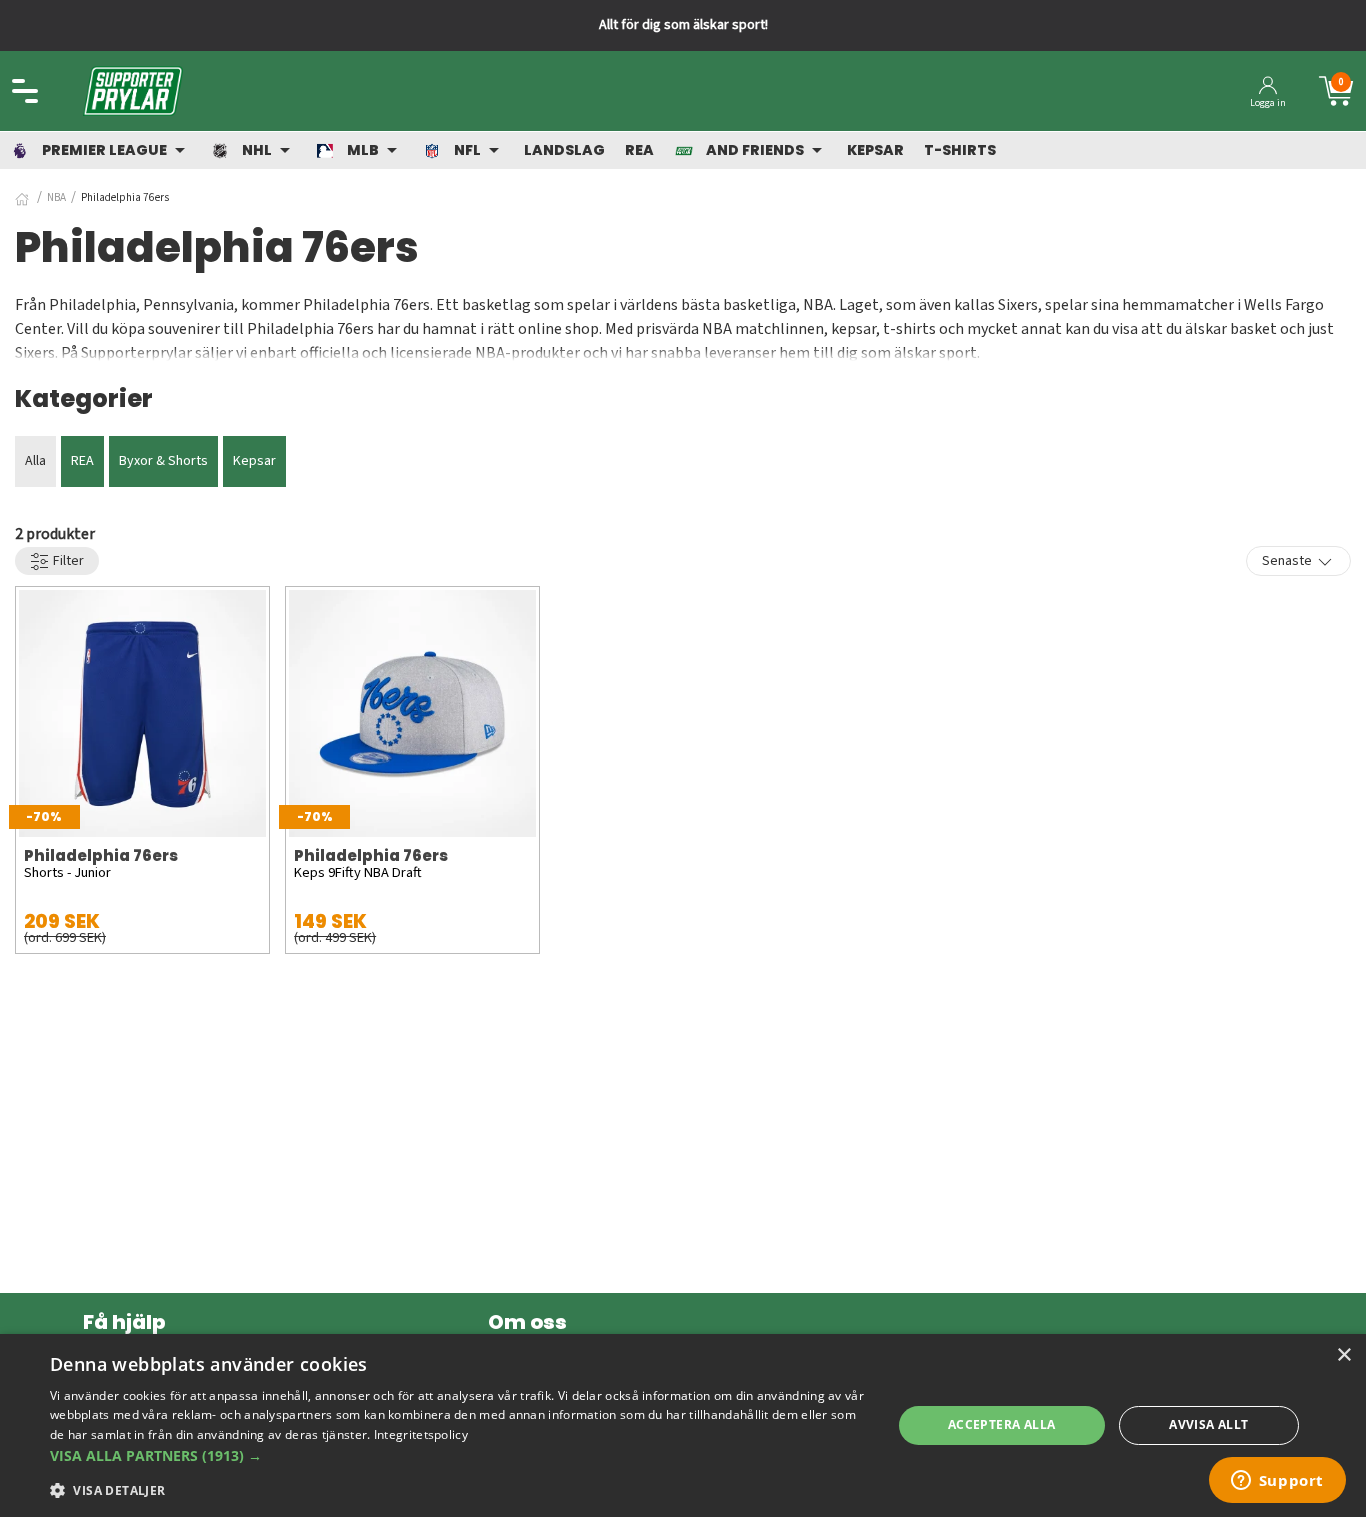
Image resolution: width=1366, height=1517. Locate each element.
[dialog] (683, 1425)
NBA (56, 197)
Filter (67, 561)
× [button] (1343, 1355)
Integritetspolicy (421, 1434)
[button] (458, 1455)
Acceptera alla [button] (1002, 1424)
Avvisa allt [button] (1208, 1424)
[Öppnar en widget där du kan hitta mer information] (1277, 1482)
